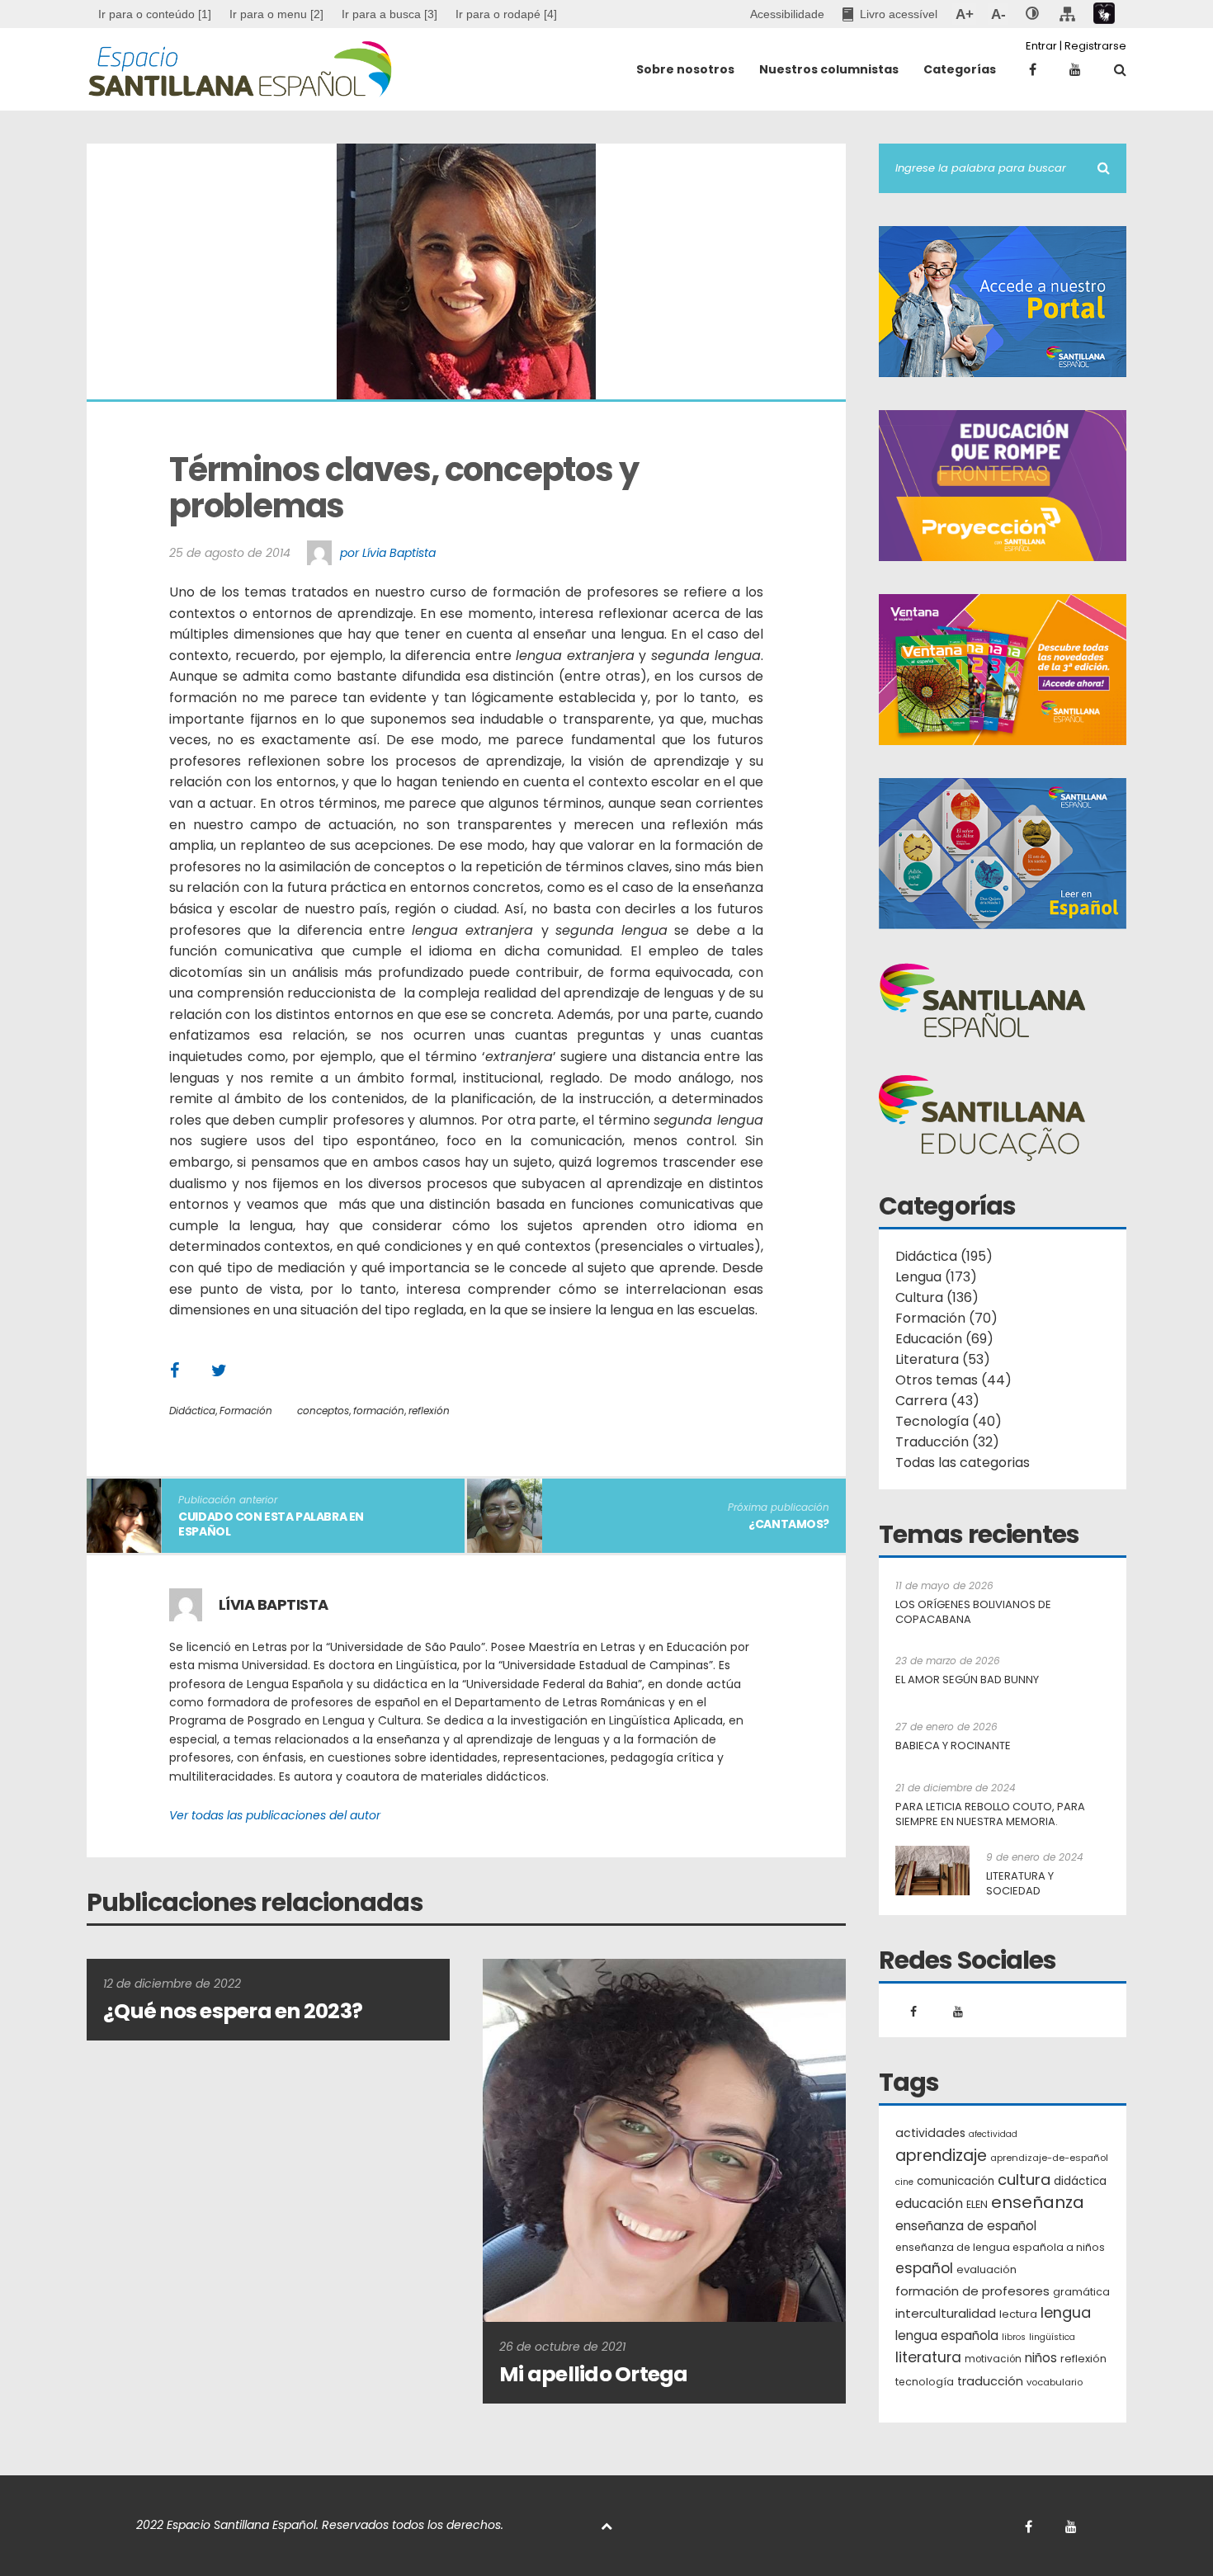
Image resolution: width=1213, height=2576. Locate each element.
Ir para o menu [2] (276, 14)
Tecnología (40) (949, 1421)
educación (929, 2203)
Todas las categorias (963, 1463)
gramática (1081, 2292)
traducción (990, 2381)
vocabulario (1055, 2382)
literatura (928, 2357)
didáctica (1080, 2181)
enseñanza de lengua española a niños (1000, 2247)
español (924, 2268)
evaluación (986, 2269)
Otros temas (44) (953, 1380)
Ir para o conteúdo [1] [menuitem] (155, 14)
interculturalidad (946, 2313)
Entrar (1041, 46)
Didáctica (192, 1411)
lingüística (1052, 2337)
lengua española (947, 2335)
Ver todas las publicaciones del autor (275, 1815)
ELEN (977, 2204)
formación (379, 1411)
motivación (993, 2359)
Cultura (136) (937, 1297)
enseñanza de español (966, 2226)
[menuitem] (276, 14)
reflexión (429, 1411)
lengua (1066, 2312)
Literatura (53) (943, 1359)
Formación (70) (946, 1318)
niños (1041, 2358)
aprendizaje (941, 2156)
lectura (1018, 2314)
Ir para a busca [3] (389, 14)
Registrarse (1095, 46)
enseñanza (1038, 2203)
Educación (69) (944, 1339)
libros (1014, 2337)
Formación (246, 1411)
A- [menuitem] (998, 14)
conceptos (323, 1411)
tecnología (925, 2382)
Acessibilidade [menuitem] (787, 14)
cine (904, 2182)
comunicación (956, 2181)
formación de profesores (972, 2291)
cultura (1024, 2180)
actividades (930, 2133)
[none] (1032, 14)
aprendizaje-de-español (1049, 2158)
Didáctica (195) (944, 1256)
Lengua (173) (936, 1277)
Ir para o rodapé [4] (506, 14)
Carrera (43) (937, 1401)
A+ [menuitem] (964, 14)
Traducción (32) (947, 1442)
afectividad (993, 2134)
